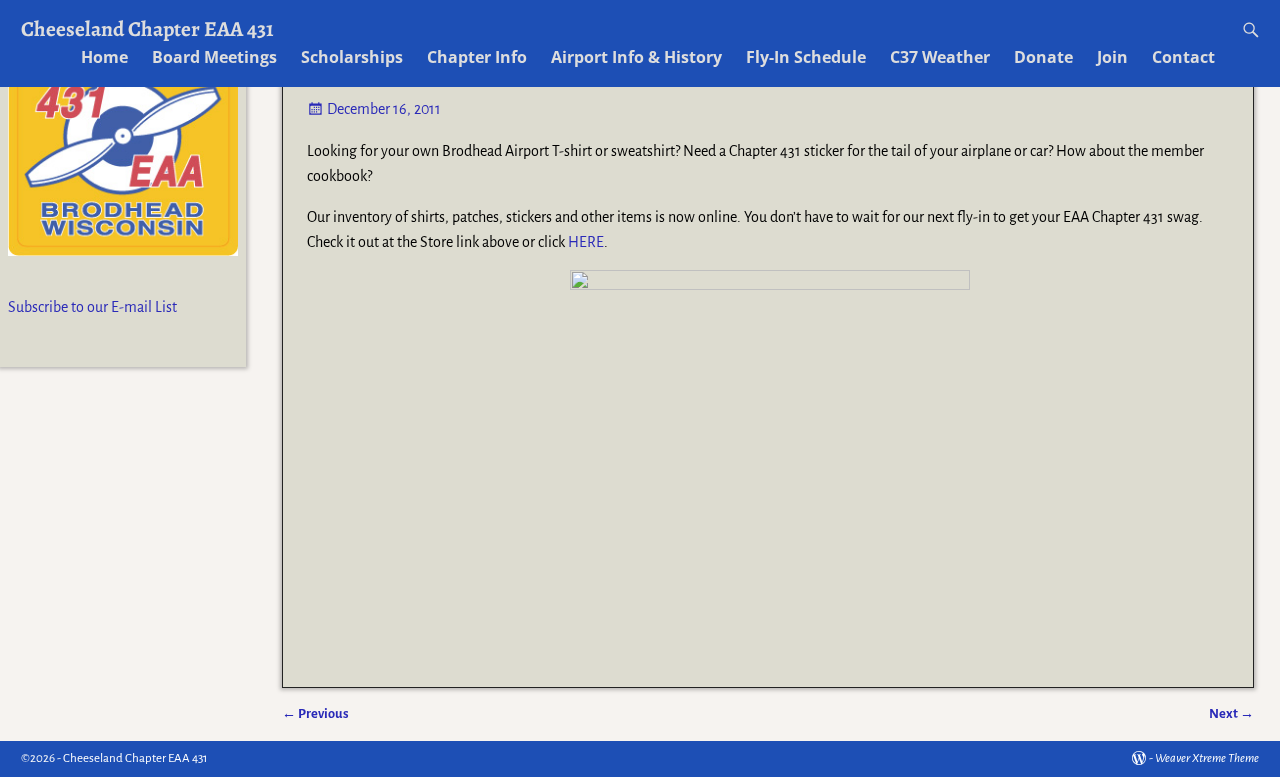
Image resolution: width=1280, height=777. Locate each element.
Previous (315, 713)
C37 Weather (940, 57)
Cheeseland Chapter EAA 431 (147, 28)
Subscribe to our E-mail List (92, 307)
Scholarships (352, 57)
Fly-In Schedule (806, 57)
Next (1231, 713)
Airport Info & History (636, 57)
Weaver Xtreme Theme (1207, 758)
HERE (586, 242)
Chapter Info (477, 57)
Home (104, 57)
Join (1112, 57)
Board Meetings (214, 57)
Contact (1183, 57)
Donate (1043, 57)
